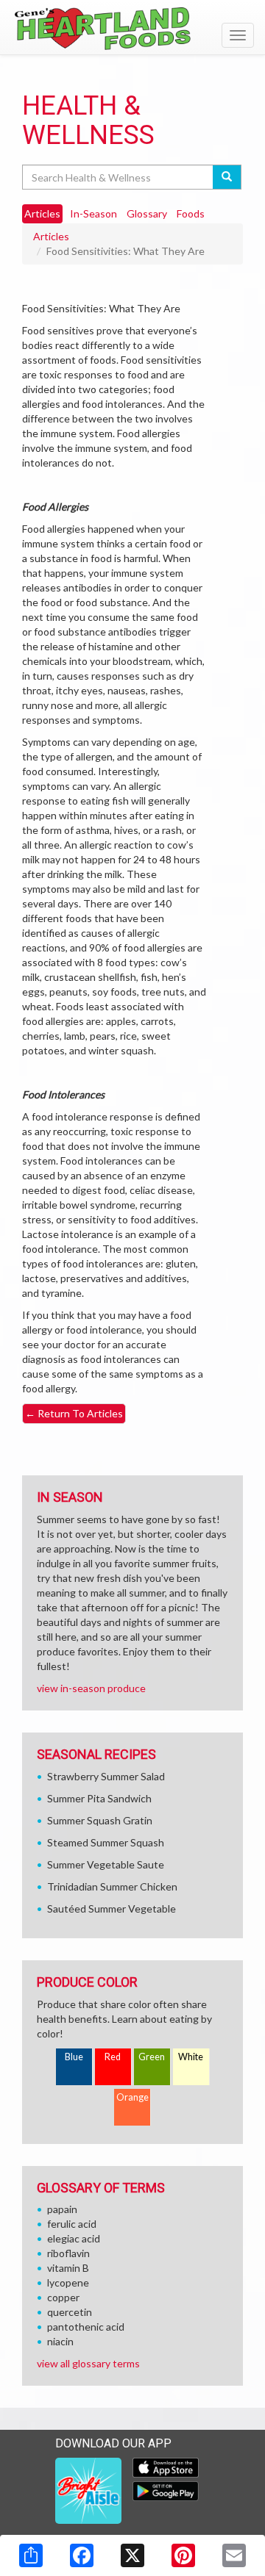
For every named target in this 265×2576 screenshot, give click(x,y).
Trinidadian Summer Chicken (112, 1886)
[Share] (31, 2555)
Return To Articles (74, 1413)
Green (152, 2057)
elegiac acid (74, 2238)
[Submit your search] (227, 177)
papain (62, 2209)
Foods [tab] (191, 213)
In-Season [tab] (93, 213)
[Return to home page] (132, 29)
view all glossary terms (88, 2363)
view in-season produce (91, 1688)
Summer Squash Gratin (100, 1820)
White (191, 2057)
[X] (132, 2555)
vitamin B (68, 2268)
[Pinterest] (183, 2555)
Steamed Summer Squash (106, 1842)
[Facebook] (82, 2555)
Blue (74, 2057)
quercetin (70, 2312)
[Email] (234, 2555)
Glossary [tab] (147, 213)
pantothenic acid (86, 2327)
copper (63, 2297)
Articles (51, 236)
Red (113, 2057)
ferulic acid (72, 2224)
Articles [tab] (42, 213)
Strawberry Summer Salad (106, 1776)
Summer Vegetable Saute (106, 1864)
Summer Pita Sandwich (99, 1798)
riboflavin (68, 2253)
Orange (132, 2097)
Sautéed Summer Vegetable (112, 1908)
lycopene (68, 2282)
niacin (60, 2341)
